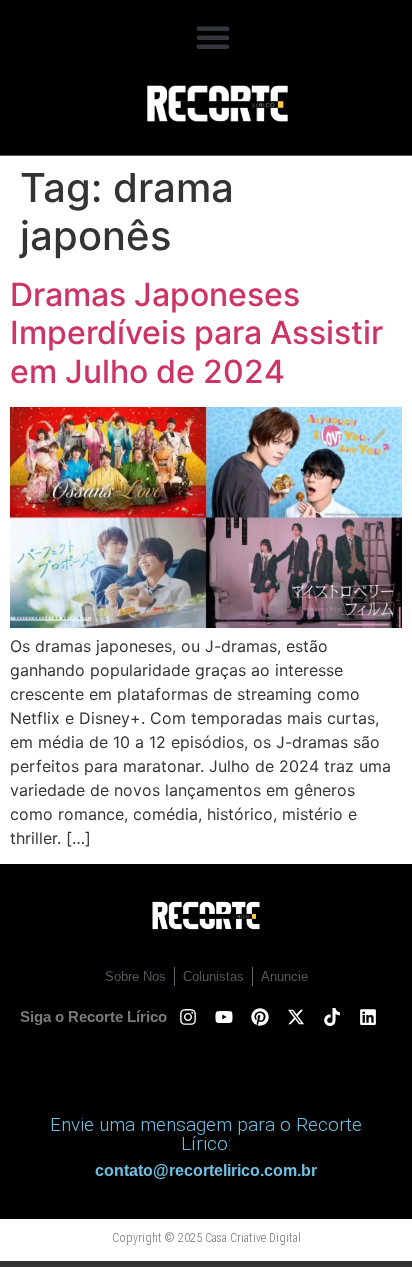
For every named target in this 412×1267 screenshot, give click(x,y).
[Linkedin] (368, 1017)
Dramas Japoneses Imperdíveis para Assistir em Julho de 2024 (196, 333)
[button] (213, 37)
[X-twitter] (296, 1017)
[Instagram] (188, 1017)
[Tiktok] (332, 1017)
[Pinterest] (260, 1017)
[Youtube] (224, 1017)
